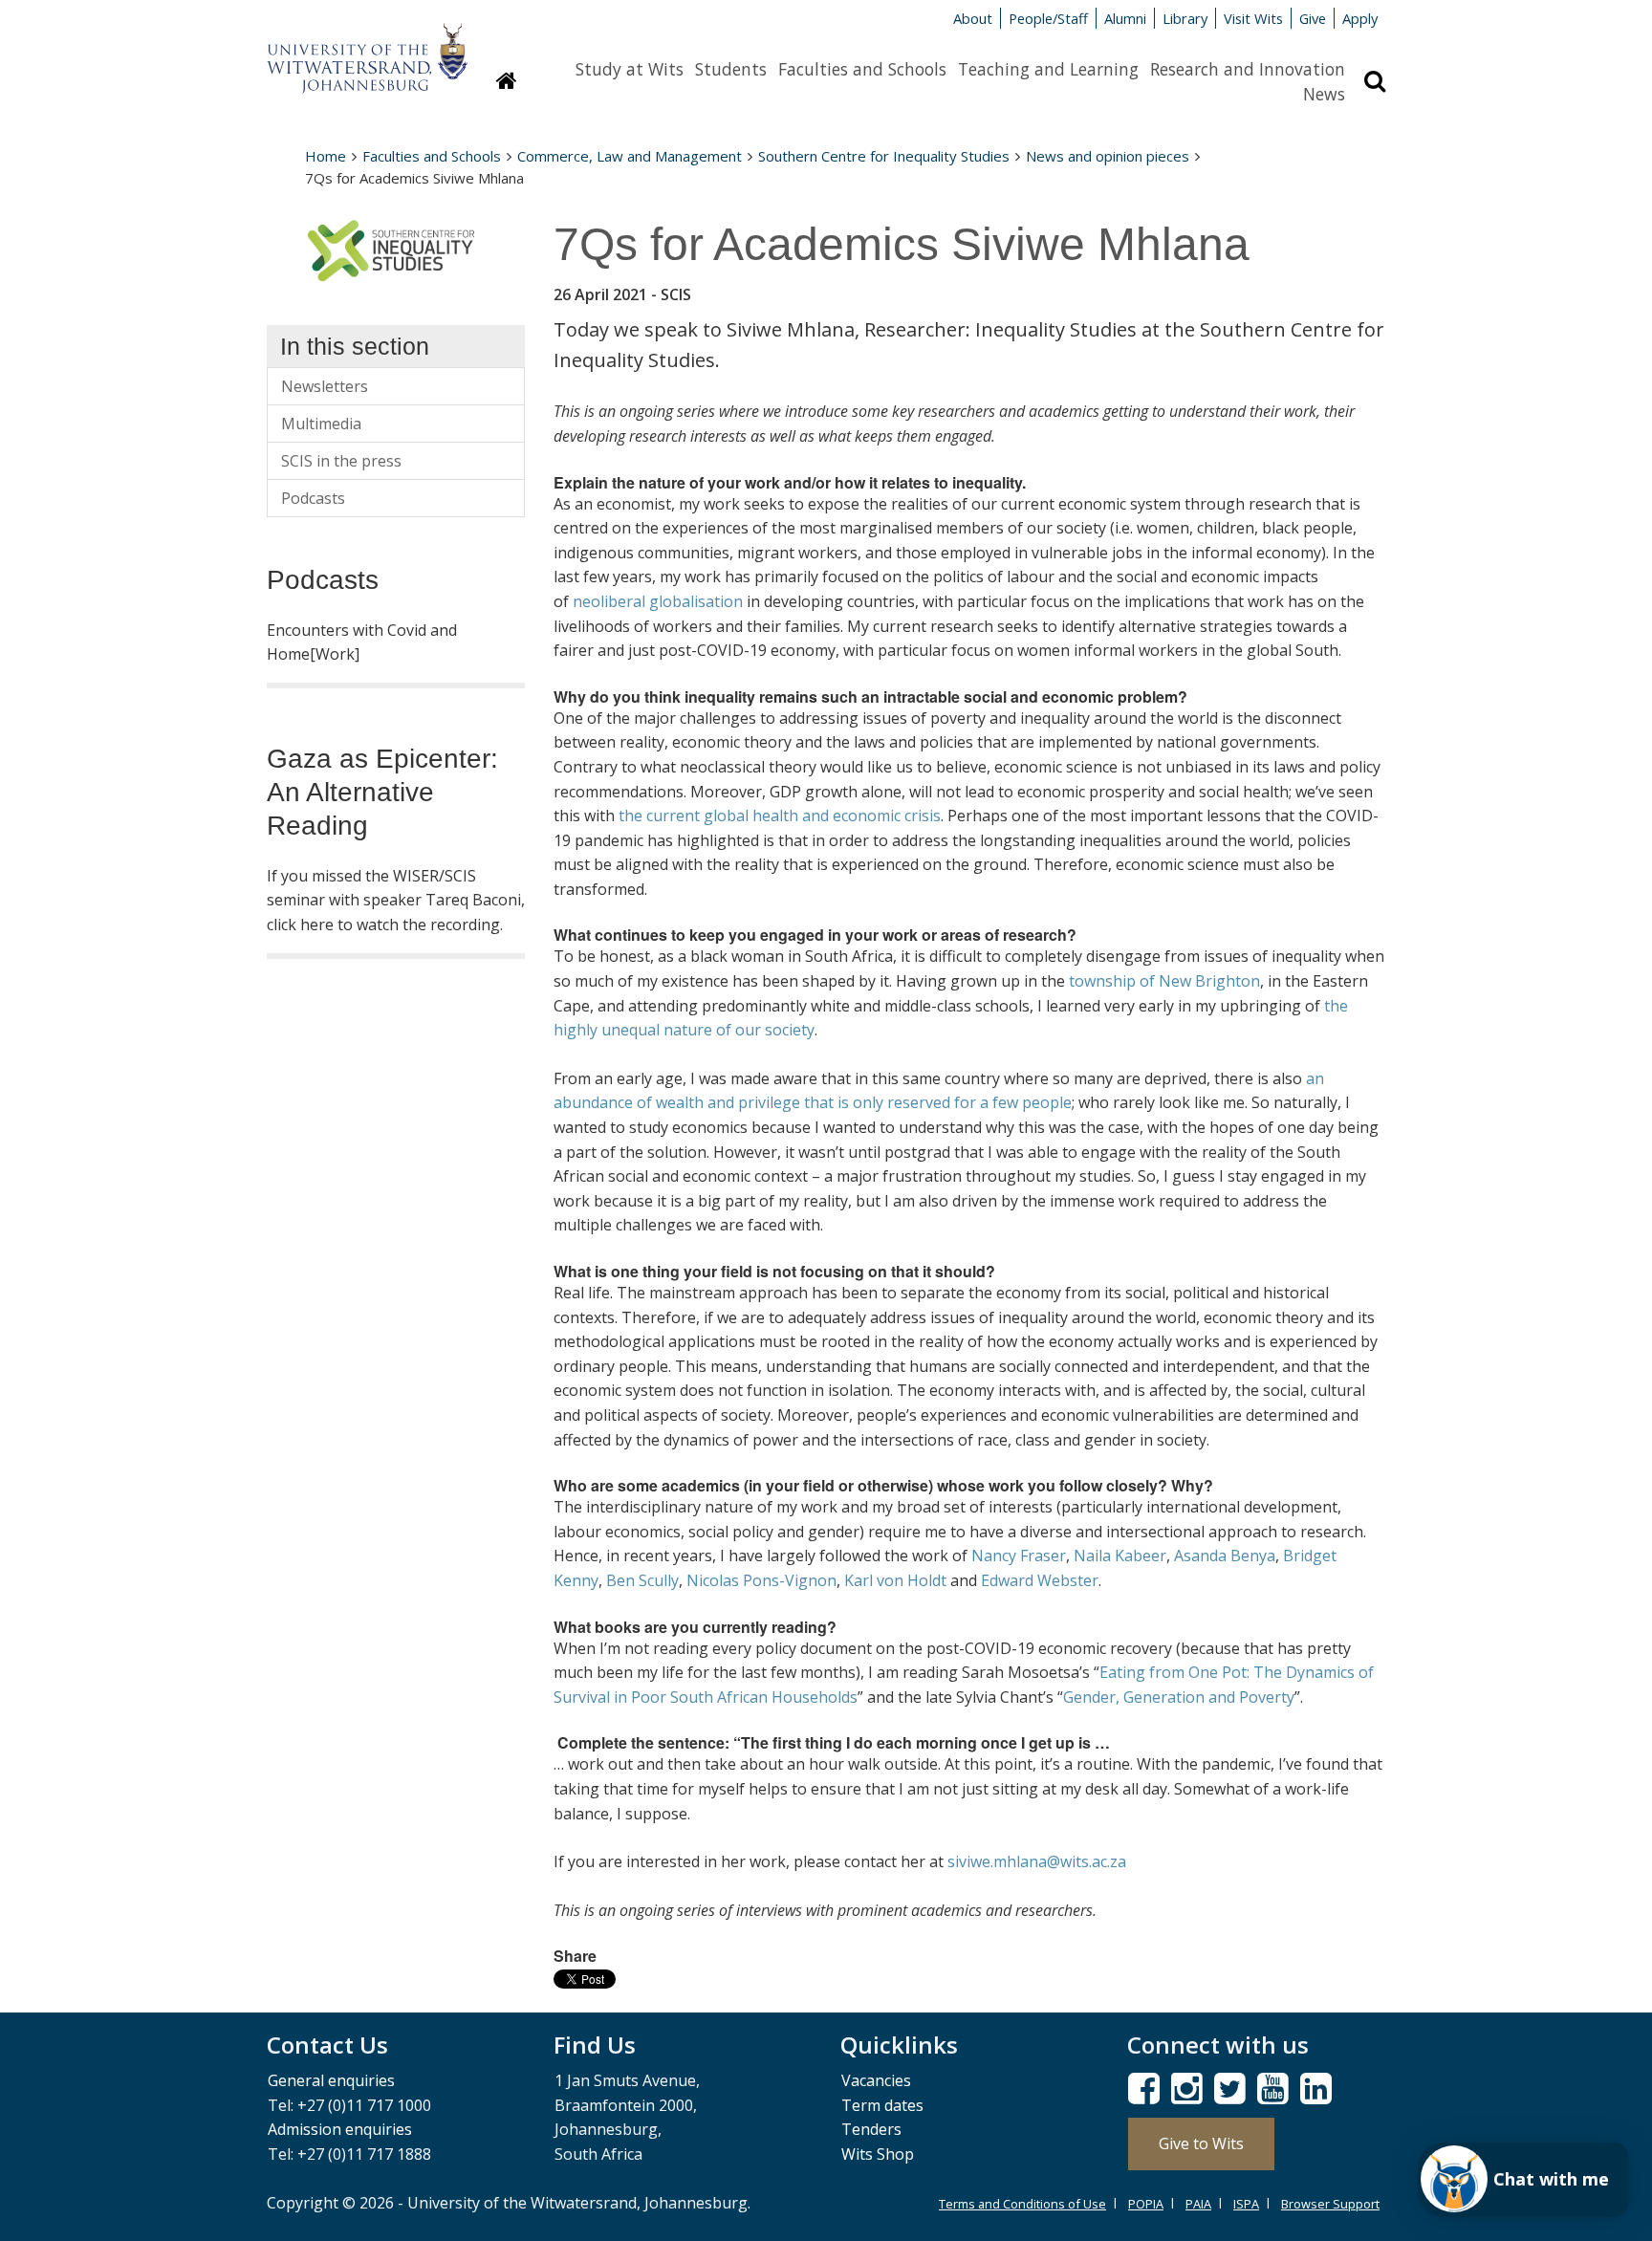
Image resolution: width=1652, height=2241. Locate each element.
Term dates (882, 2105)
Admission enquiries (340, 2129)
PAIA (1198, 2204)
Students (731, 69)
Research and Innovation (1248, 69)
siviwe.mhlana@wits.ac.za (1037, 1861)
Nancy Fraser (1019, 1556)
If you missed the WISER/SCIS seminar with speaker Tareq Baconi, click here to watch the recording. (396, 900)
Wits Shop (878, 2154)
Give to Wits (1201, 2143)
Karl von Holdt (895, 1580)
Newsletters (325, 386)
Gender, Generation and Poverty (1179, 1697)
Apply (1360, 18)
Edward (1007, 1580)
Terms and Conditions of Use (1022, 2204)
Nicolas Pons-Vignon (761, 1580)
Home (326, 156)
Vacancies (876, 2080)
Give (1313, 18)
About (973, 18)
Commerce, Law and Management (630, 156)
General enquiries (331, 2080)
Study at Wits (630, 69)
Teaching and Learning (1048, 69)
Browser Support (1330, 2204)
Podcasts (313, 498)
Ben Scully (642, 1580)
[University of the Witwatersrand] (367, 49)
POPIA (1146, 2204)
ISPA (1246, 2204)
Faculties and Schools (862, 69)
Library (1185, 18)
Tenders (871, 2129)
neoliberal (609, 601)
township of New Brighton (1164, 981)
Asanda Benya (1225, 1556)
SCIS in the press (341, 461)
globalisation (696, 601)
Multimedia (321, 424)
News (1324, 94)
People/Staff (1048, 18)
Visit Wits (1253, 18)
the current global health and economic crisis (780, 816)
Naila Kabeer (1120, 1556)
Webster (1068, 1580)
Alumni (1125, 18)
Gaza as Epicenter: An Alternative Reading (382, 792)
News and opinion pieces (1108, 156)
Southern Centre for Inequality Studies (884, 156)
